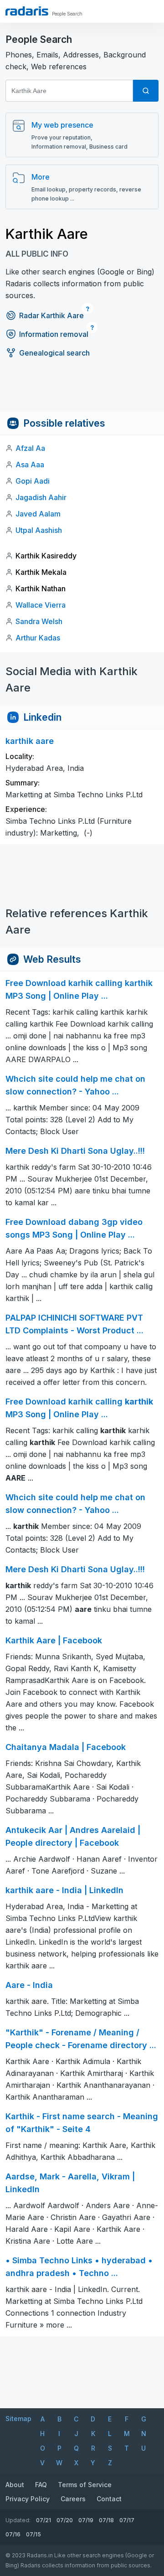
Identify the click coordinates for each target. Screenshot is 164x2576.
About (15, 2485)
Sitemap (18, 2419)
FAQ (41, 2485)
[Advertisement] (82, 391)
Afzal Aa (30, 448)
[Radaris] (27, 11)
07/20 (65, 2520)
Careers (73, 2499)
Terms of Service (85, 2485)
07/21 (44, 2520)
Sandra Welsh (39, 621)
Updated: (18, 2520)
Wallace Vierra (41, 605)
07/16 (13, 2534)
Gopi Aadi (33, 481)
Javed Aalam (38, 514)
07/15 (33, 2534)
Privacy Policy (28, 2499)
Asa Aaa (30, 465)
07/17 (127, 2520)
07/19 (86, 2520)
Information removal (54, 334)
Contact (109, 2499)
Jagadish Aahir (41, 497)
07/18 (106, 2520)
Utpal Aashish (39, 530)
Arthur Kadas (38, 638)
